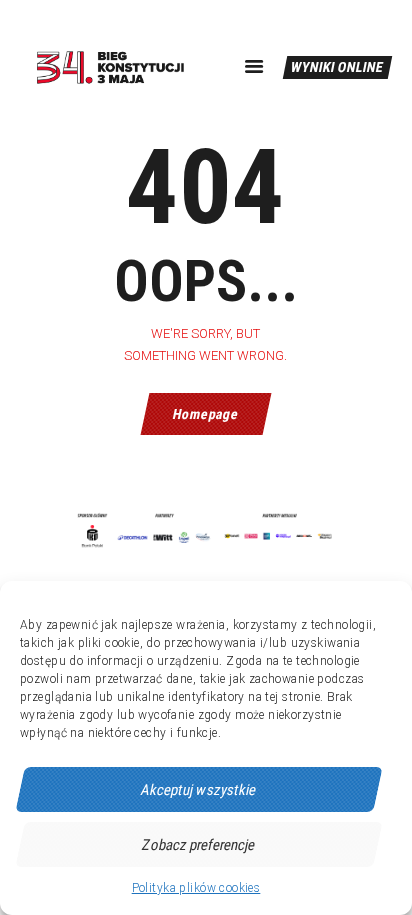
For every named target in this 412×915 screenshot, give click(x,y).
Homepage (205, 414)
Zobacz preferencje (199, 845)
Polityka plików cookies (196, 888)
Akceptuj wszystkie (199, 790)
